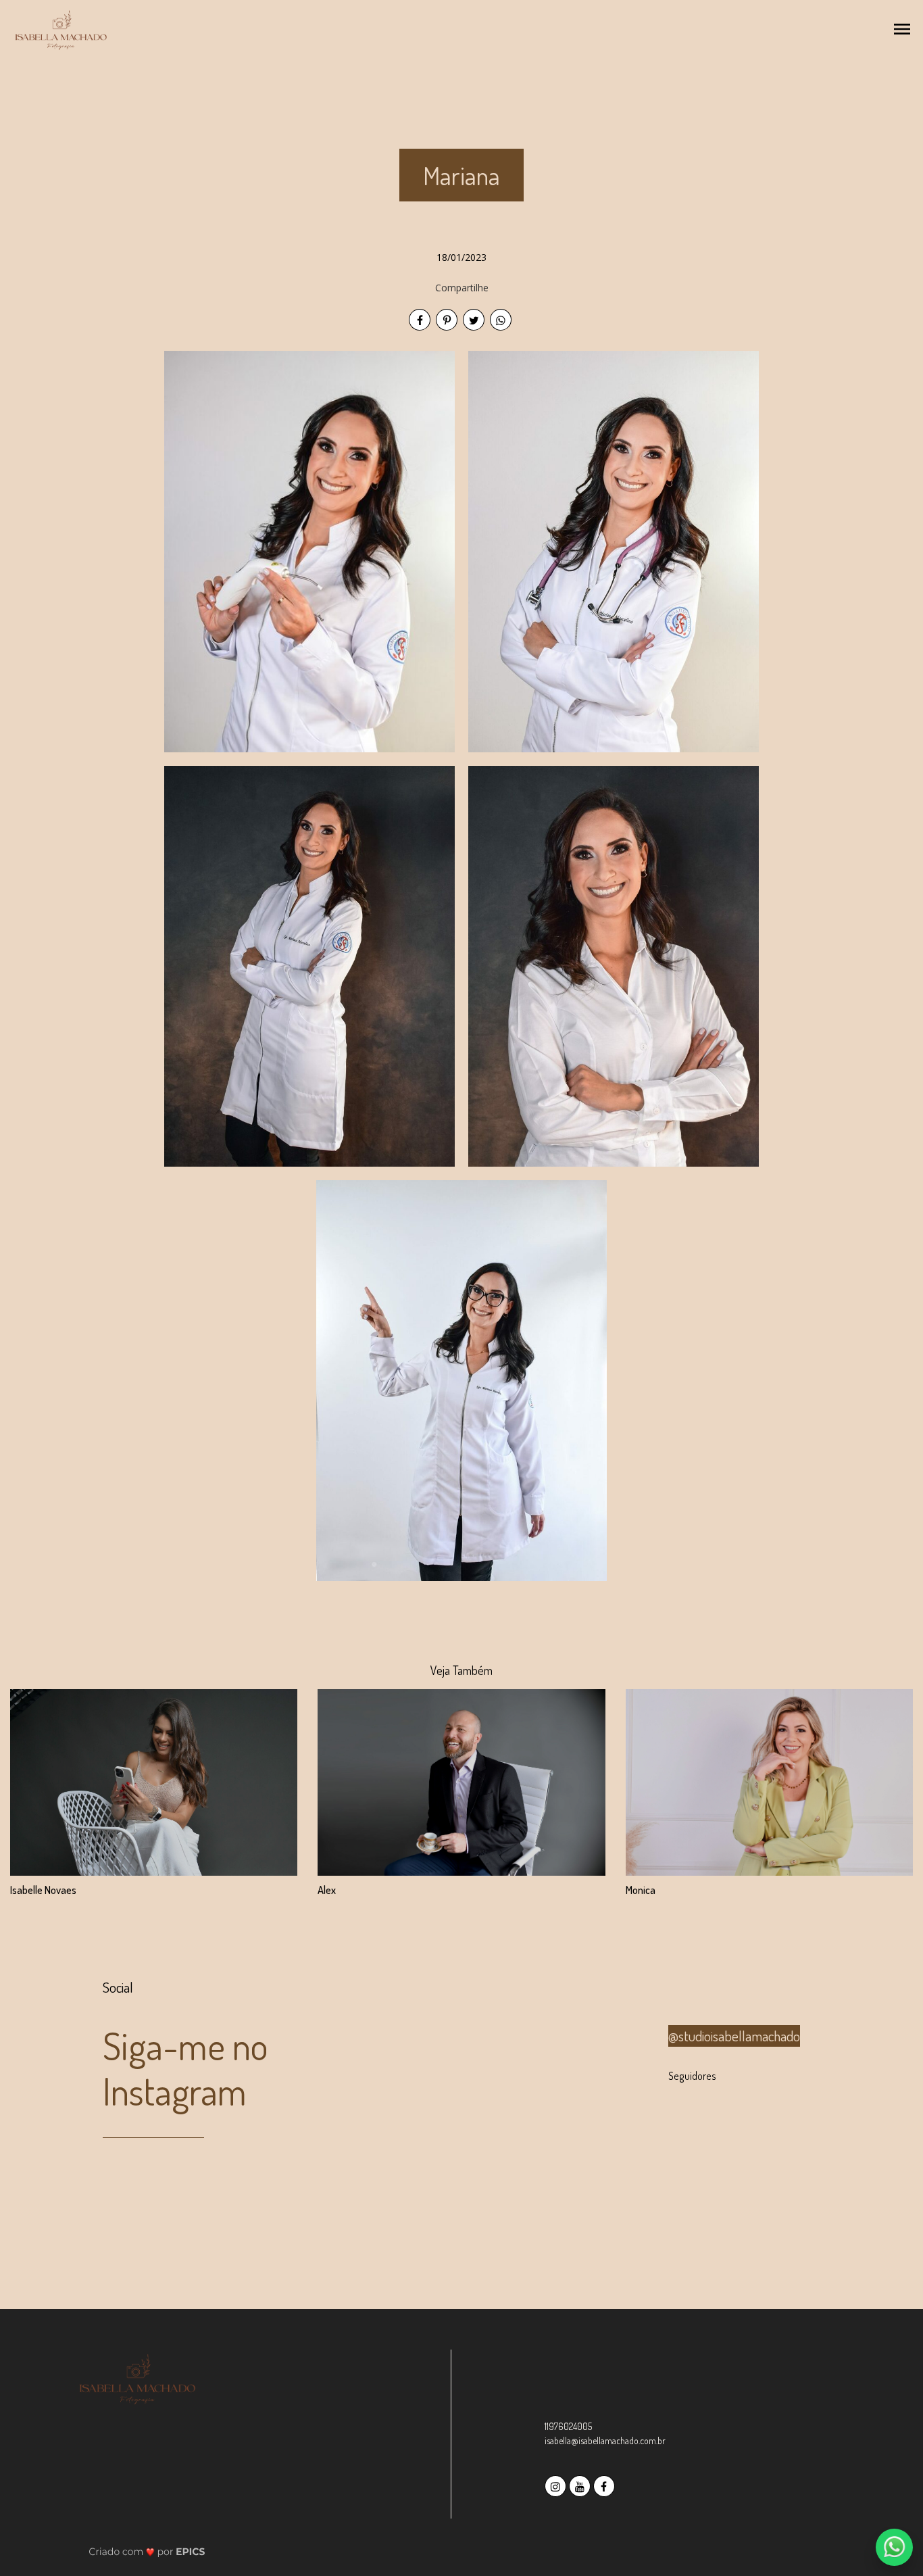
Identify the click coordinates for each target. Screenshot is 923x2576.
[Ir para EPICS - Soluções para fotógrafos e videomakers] (147, 2551)
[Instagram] (557, 2484)
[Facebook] (605, 2484)
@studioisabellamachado (734, 2036)
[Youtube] (581, 2484)
